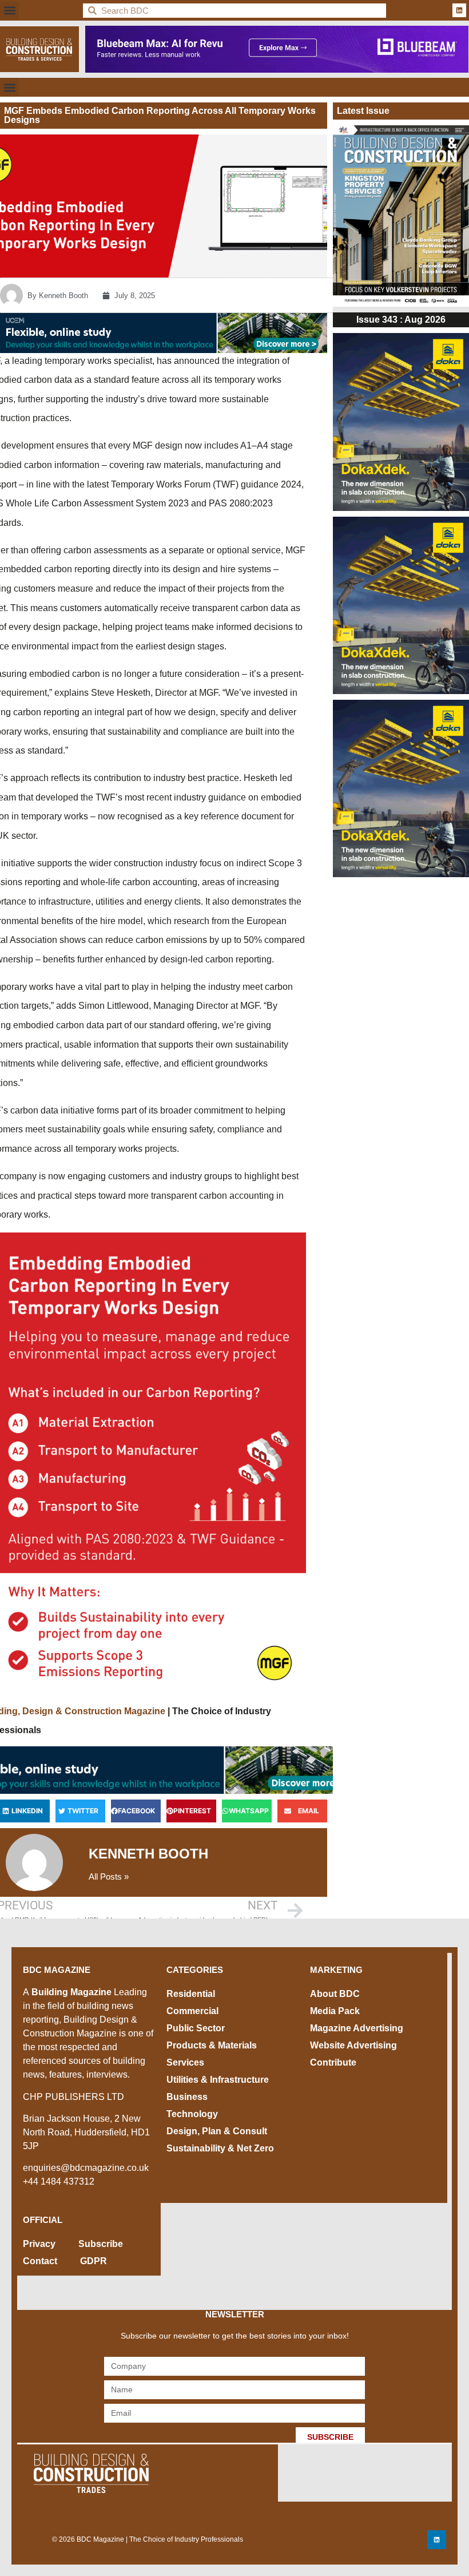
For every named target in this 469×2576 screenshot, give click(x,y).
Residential (191, 1994)
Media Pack (335, 2011)
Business (187, 2097)
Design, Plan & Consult (217, 2131)
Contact (40, 2261)
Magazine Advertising (357, 2028)
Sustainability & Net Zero (220, 2148)
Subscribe (101, 2244)
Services (185, 2062)
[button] (9, 11)
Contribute (333, 2062)
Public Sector (196, 2028)
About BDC (335, 1994)
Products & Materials (212, 2045)
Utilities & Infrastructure (218, 2080)
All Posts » (109, 1876)
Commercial (192, 2011)
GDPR (94, 2261)
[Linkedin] (459, 10)
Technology (192, 2114)
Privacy (39, 2244)
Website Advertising (353, 2045)
